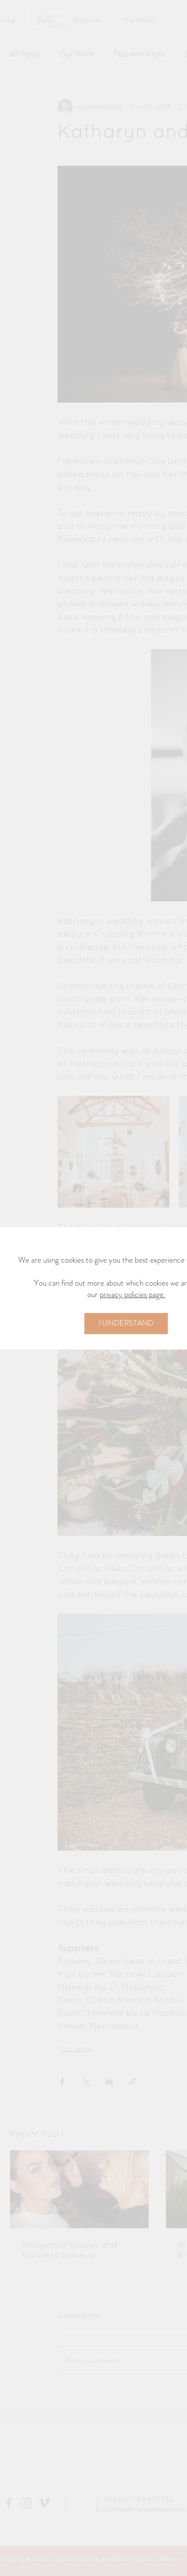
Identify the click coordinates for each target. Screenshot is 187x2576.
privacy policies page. (133, 1294)
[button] (126, 1324)
